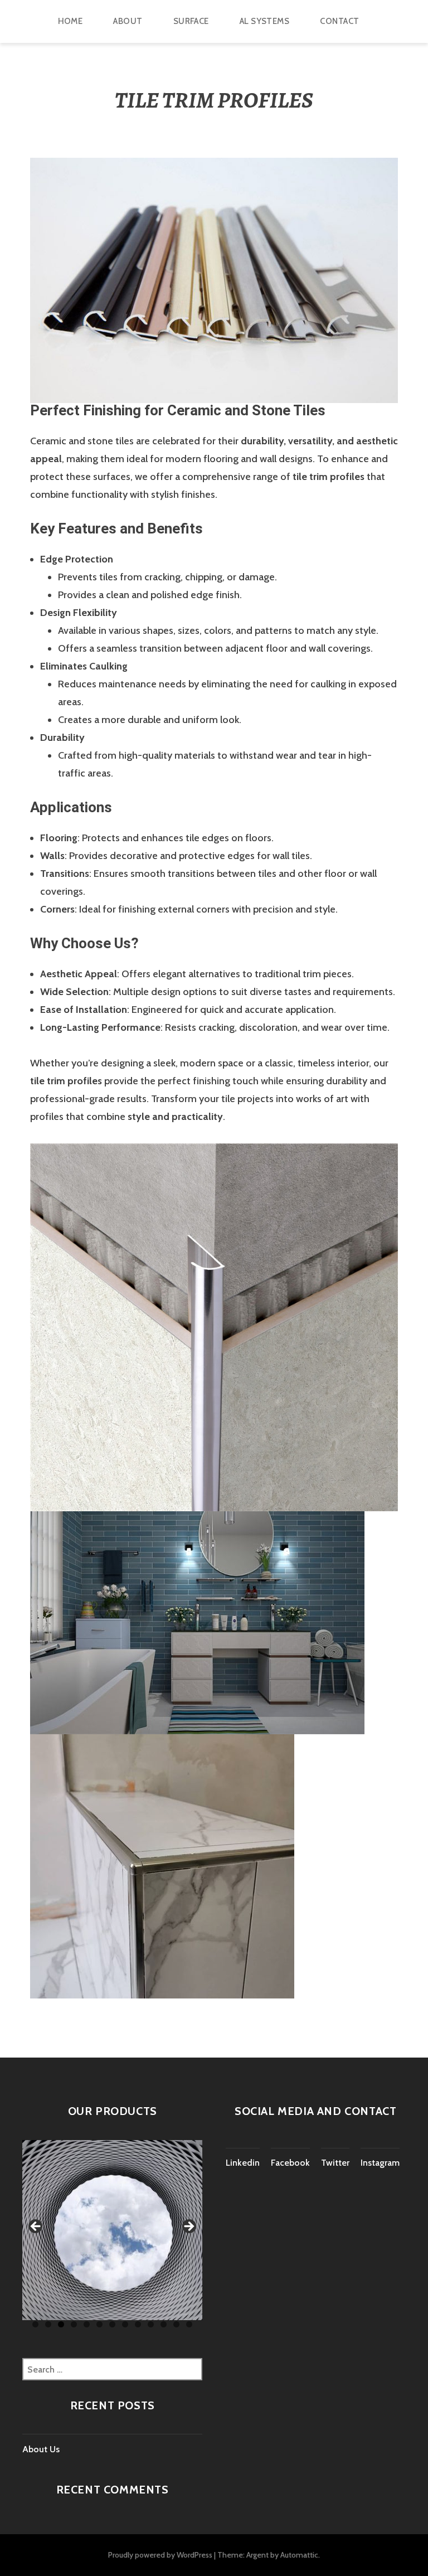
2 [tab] (48, 2324)
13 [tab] (189, 2324)
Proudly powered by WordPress (160, 2555)
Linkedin (243, 2163)
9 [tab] (138, 2324)
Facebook (290, 2163)
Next (188, 2227)
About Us (41, 2449)
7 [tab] (112, 2324)
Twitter (335, 2163)
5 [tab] (87, 2324)
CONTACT (339, 21)
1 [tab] (35, 2324)
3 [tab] (61, 2324)
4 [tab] (74, 2324)
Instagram (380, 2163)
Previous (36, 2227)
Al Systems (265, 21)
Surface (191, 21)
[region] (112, 2230)
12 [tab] (176, 2324)
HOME (70, 21)
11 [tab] (164, 2324)
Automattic (299, 2555)
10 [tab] (151, 2324)
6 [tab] (99, 2324)
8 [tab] (125, 2324)
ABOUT (128, 21)
